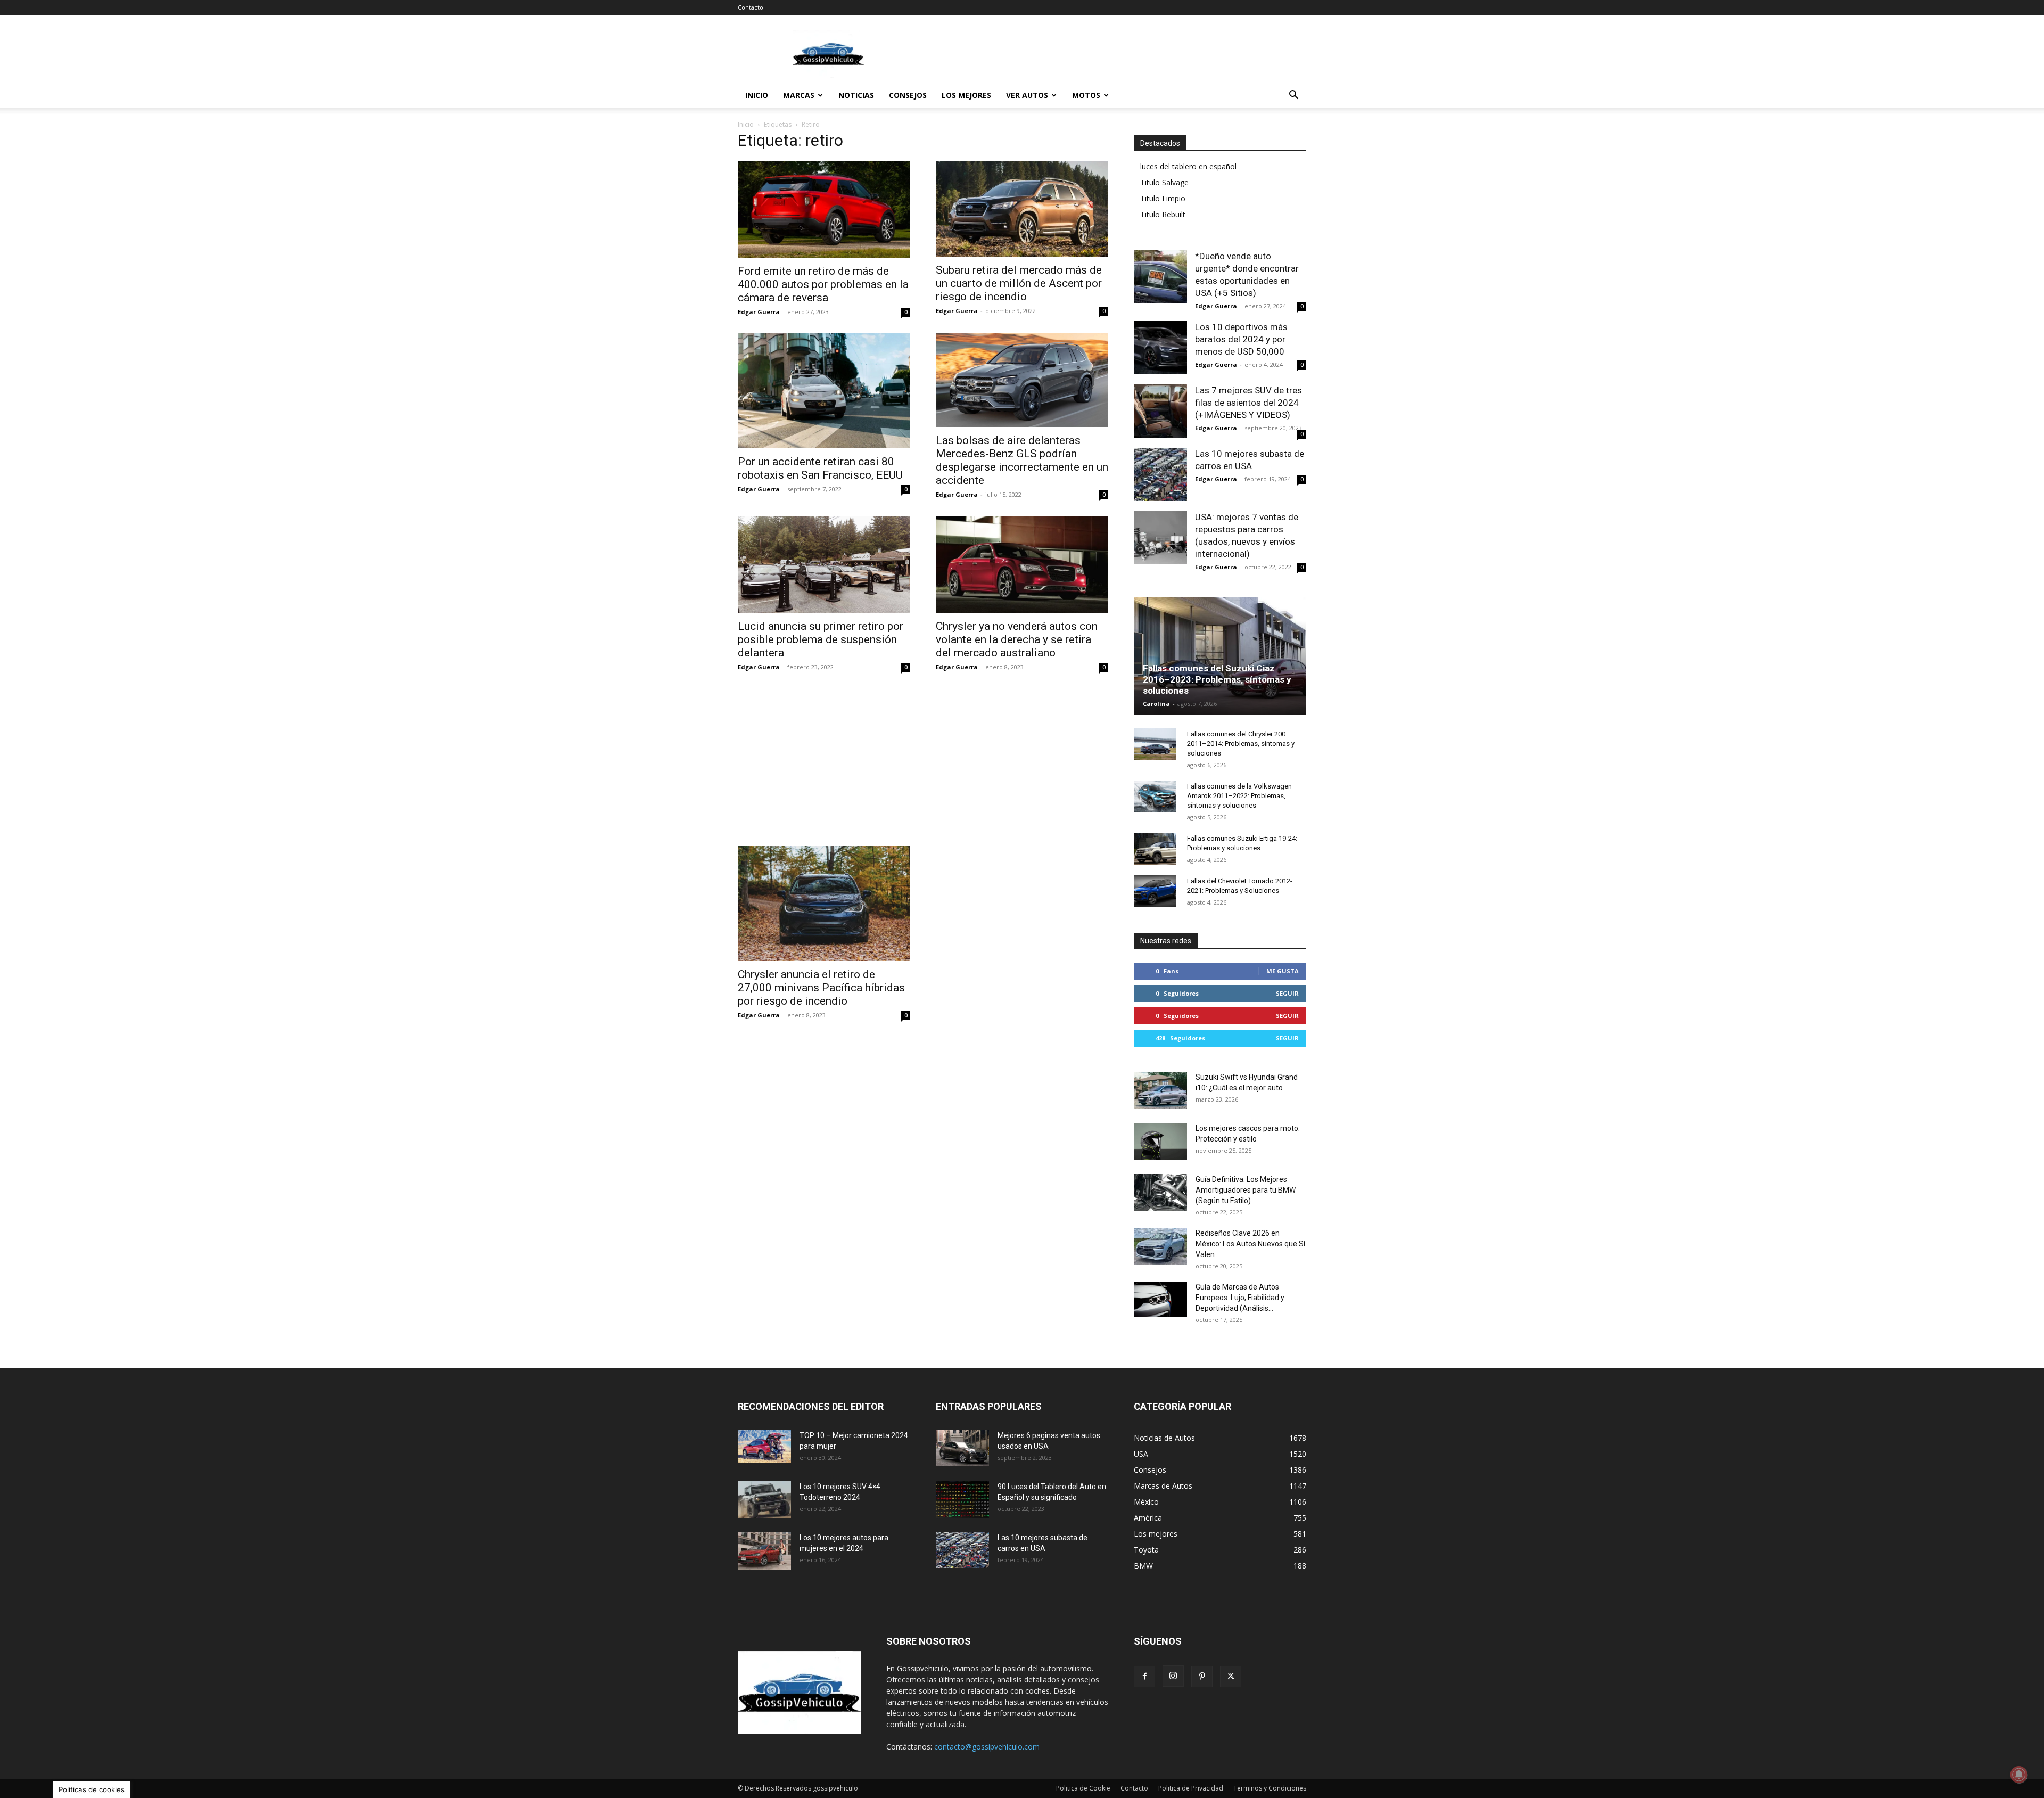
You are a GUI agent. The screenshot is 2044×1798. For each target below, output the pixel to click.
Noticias (856, 95)
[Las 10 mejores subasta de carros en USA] (1160, 474)
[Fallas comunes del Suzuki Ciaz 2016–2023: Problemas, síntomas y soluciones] (1220, 659)
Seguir (1287, 993)
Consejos (908, 95)
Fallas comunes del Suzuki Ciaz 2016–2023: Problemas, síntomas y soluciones (1217, 679)
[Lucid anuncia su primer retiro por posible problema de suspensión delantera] (824, 564)
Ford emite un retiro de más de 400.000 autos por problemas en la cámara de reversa (823, 284)
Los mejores (966, 95)
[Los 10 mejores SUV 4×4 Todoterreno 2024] (764, 1500)
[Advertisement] (1112, 54)
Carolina (1156, 704)
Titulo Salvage (1164, 182)
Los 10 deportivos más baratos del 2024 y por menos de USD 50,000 (1241, 339)
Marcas (799, 95)
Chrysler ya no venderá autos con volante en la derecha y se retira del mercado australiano (1017, 639)
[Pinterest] (1202, 1677)
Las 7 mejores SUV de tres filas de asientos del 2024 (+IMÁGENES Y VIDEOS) (1248, 403)
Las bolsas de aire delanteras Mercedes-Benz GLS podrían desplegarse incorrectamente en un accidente (1022, 460)
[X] (1231, 1677)
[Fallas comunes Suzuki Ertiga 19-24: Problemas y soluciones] (1155, 849)
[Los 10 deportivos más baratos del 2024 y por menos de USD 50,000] (1160, 348)
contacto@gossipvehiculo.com (987, 1747)
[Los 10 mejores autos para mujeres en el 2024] (764, 1551)
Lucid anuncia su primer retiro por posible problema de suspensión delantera (821, 639)
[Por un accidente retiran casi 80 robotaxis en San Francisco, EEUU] (824, 391)
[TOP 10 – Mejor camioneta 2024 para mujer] (764, 1446)
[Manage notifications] (2019, 1775)
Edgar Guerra (759, 312)
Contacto (751, 7)
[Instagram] (1173, 1676)
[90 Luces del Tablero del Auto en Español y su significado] (962, 1500)
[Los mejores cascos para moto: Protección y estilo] (1160, 1142)
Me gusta (1283, 971)
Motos (1086, 95)
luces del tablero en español (1188, 166)
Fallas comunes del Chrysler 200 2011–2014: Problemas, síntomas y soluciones (1241, 744)
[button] (1293, 96)
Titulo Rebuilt (1163, 214)
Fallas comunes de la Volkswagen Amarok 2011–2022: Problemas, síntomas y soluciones (1239, 796)
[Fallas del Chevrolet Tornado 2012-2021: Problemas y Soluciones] (1155, 891)
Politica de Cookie (1083, 1788)
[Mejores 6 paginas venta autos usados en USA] (962, 1448)
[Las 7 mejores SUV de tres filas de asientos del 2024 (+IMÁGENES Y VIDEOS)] (1160, 411)
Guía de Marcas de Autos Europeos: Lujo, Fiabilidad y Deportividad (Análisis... (1240, 1298)
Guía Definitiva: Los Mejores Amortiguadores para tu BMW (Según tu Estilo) (1246, 1190)
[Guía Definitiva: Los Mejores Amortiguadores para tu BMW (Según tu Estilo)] (1160, 1193)
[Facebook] (1144, 1677)
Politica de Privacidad (1191, 1788)
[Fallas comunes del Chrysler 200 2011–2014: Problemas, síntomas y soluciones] (1155, 744)
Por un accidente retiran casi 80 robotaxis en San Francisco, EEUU (820, 468)
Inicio (757, 95)
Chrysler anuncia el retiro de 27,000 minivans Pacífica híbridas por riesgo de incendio (821, 988)
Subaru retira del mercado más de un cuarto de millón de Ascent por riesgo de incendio (1019, 283)
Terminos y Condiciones (1270, 1788)
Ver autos (1027, 95)
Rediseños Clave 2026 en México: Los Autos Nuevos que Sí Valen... (1250, 1244)
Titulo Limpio (1163, 198)
